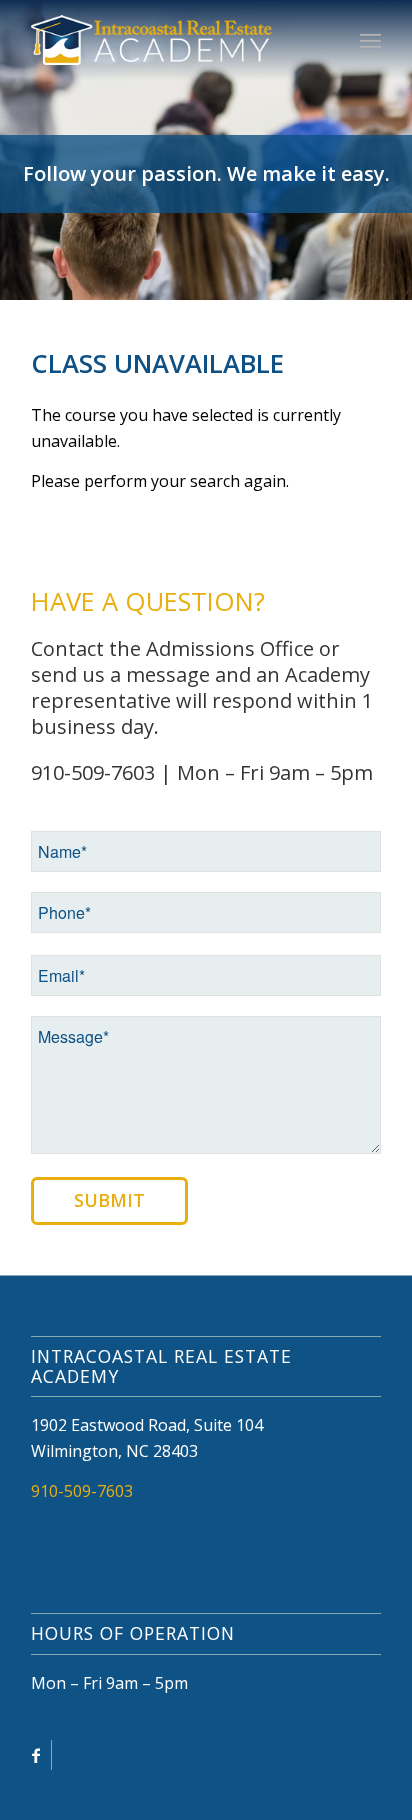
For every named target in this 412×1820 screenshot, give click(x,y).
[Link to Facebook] (36, 1755)
